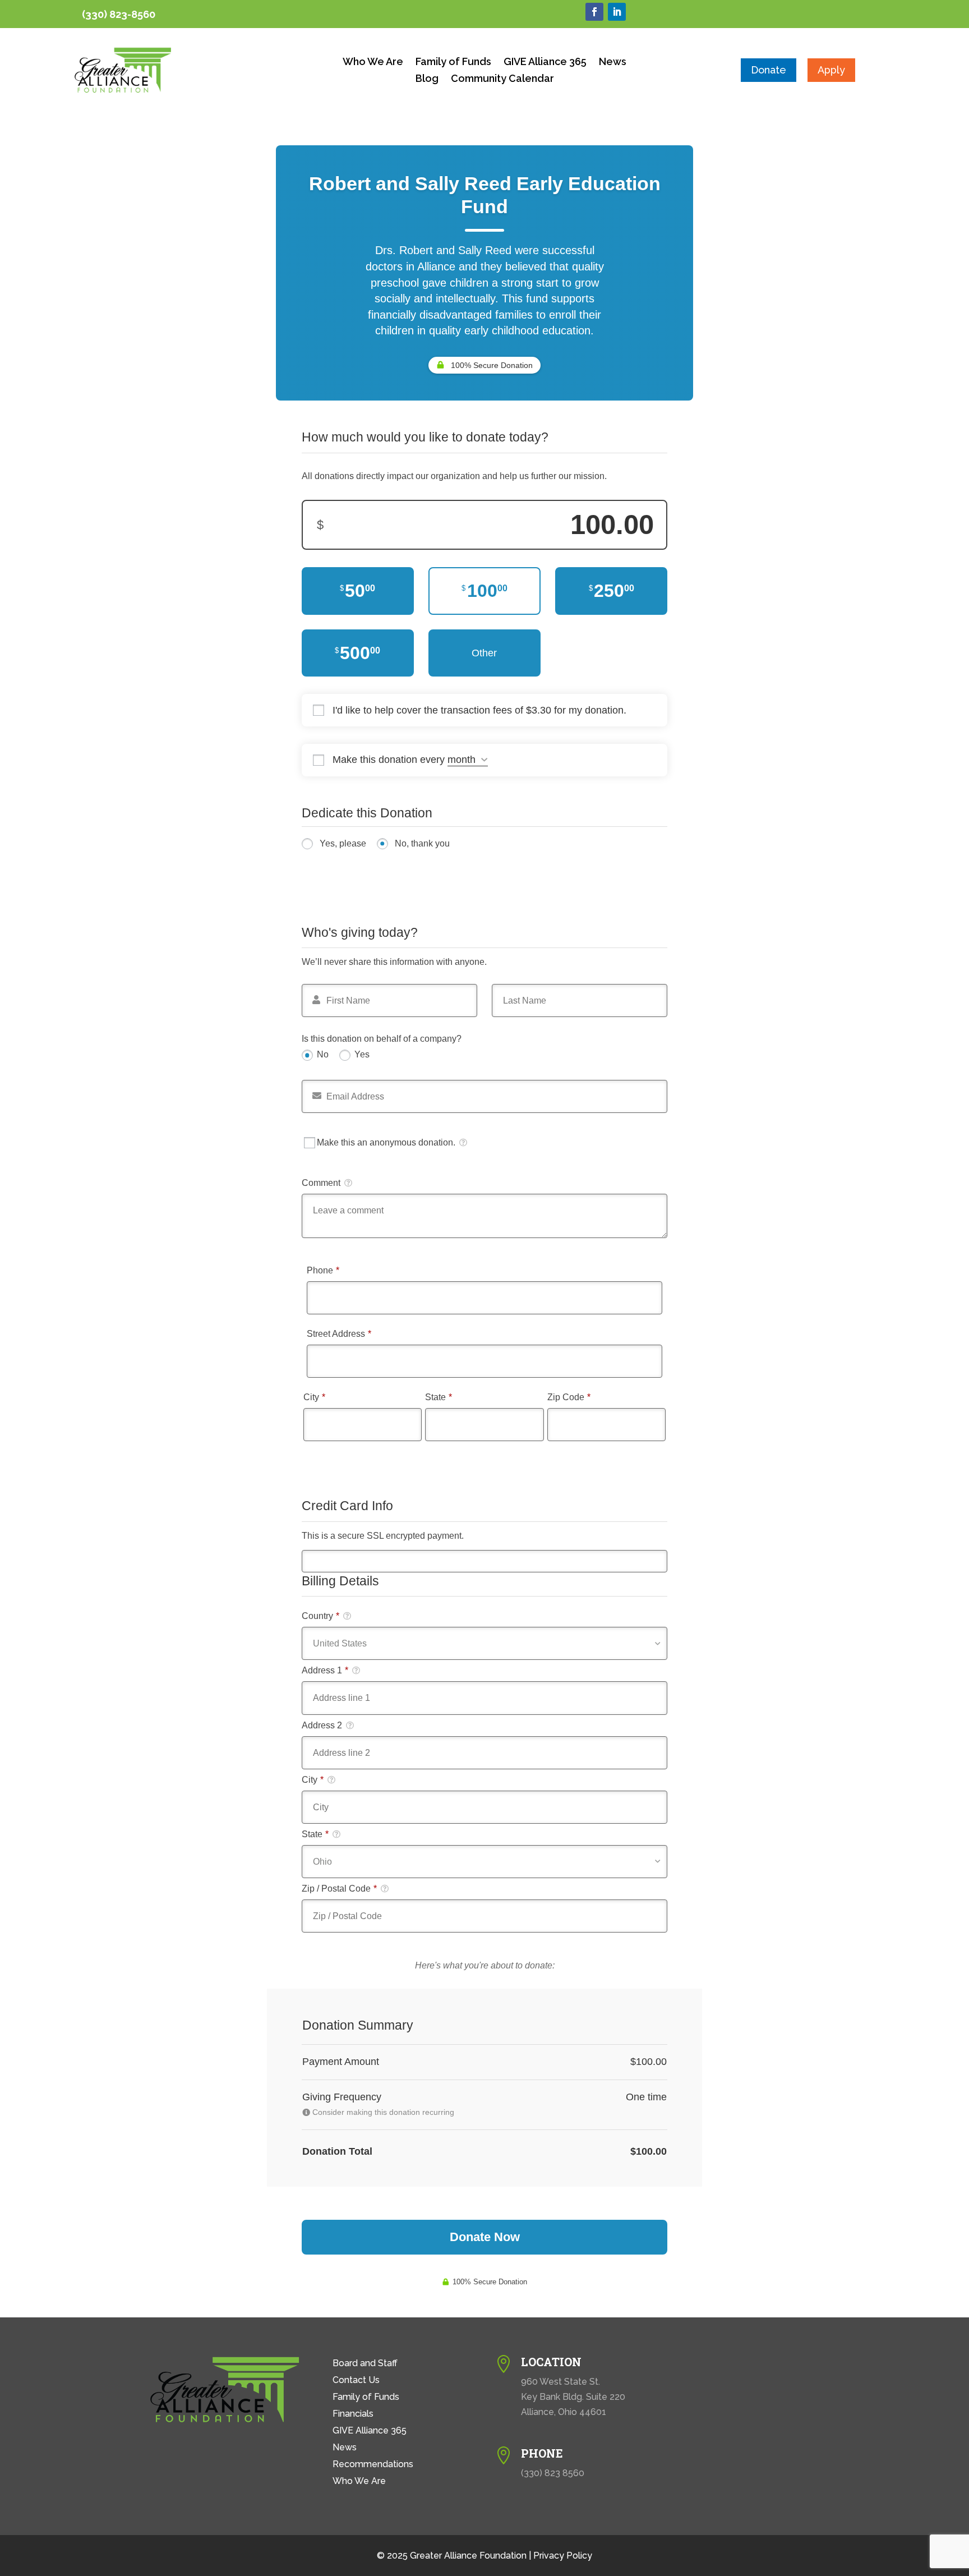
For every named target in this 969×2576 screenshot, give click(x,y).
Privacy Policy (563, 2556)
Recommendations (373, 2465)
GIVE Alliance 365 (545, 63)
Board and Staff (365, 2364)
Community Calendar (502, 79)
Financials (353, 2414)
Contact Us (356, 2381)
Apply (831, 70)
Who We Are (373, 63)
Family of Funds (453, 63)
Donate (769, 70)
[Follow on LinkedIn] (617, 12)
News (613, 63)
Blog (427, 79)
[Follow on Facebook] (594, 12)
